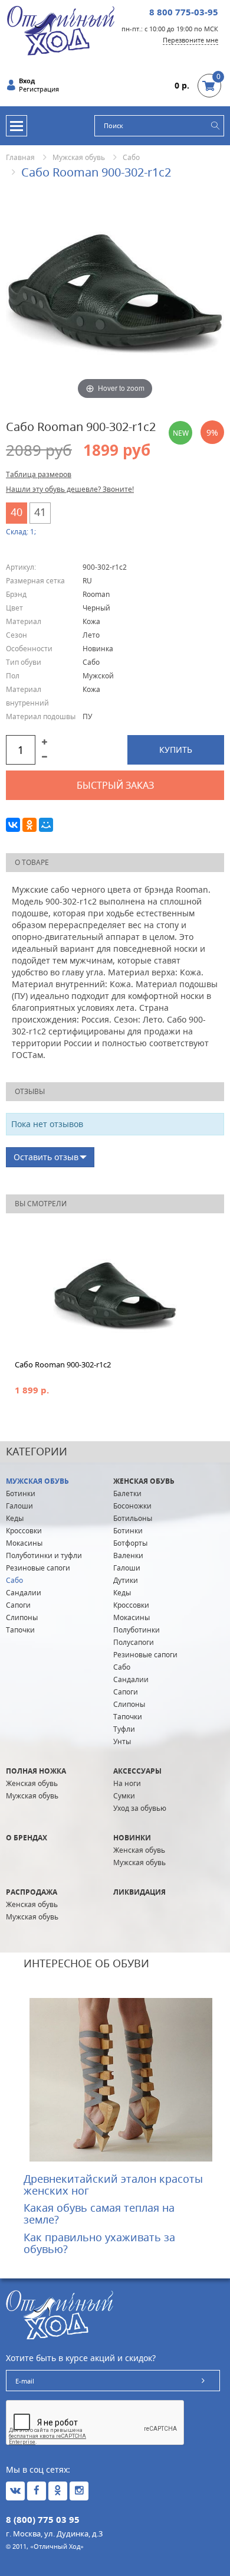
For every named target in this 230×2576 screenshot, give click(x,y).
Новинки (132, 1838)
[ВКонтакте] (13, 825)
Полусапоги (134, 1642)
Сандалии (24, 1593)
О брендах (27, 1838)
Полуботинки (137, 1630)
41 (40, 512)
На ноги (127, 1783)
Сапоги (18, 1605)
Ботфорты (130, 1543)
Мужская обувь (79, 157)
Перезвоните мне (190, 40)
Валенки (128, 1555)
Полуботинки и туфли (44, 1555)
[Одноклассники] (29, 825)
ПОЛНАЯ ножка (36, 1771)
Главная (20, 157)
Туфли (124, 1729)
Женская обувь (144, 1481)
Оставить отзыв (46, 1157)
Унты (122, 1741)
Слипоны (22, 1617)
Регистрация (39, 89)
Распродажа (32, 1892)
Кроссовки (24, 1531)
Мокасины (24, 1543)
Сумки (124, 1796)
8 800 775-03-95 (184, 12)
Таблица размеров (39, 474)
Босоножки (132, 1506)
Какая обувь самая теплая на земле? (99, 2213)
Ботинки (21, 1493)
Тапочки (20, 1630)
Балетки (127, 1493)
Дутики (126, 1580)
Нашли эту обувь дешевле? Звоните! (70, 489)
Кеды (15, 1518)
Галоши (19, 1506)
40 (17, 512)
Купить (176, 750)
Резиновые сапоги (38, 1568)
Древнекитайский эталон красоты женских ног (113, 2185)
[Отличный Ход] (61, 30)
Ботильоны (133, 1518)
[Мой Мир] (46, 825)
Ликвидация (139, 1892)
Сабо (131, 157)
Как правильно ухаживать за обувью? (99, 2243)
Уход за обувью (140, 1808)
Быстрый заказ (115, 785)
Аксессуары (137, 1771)
